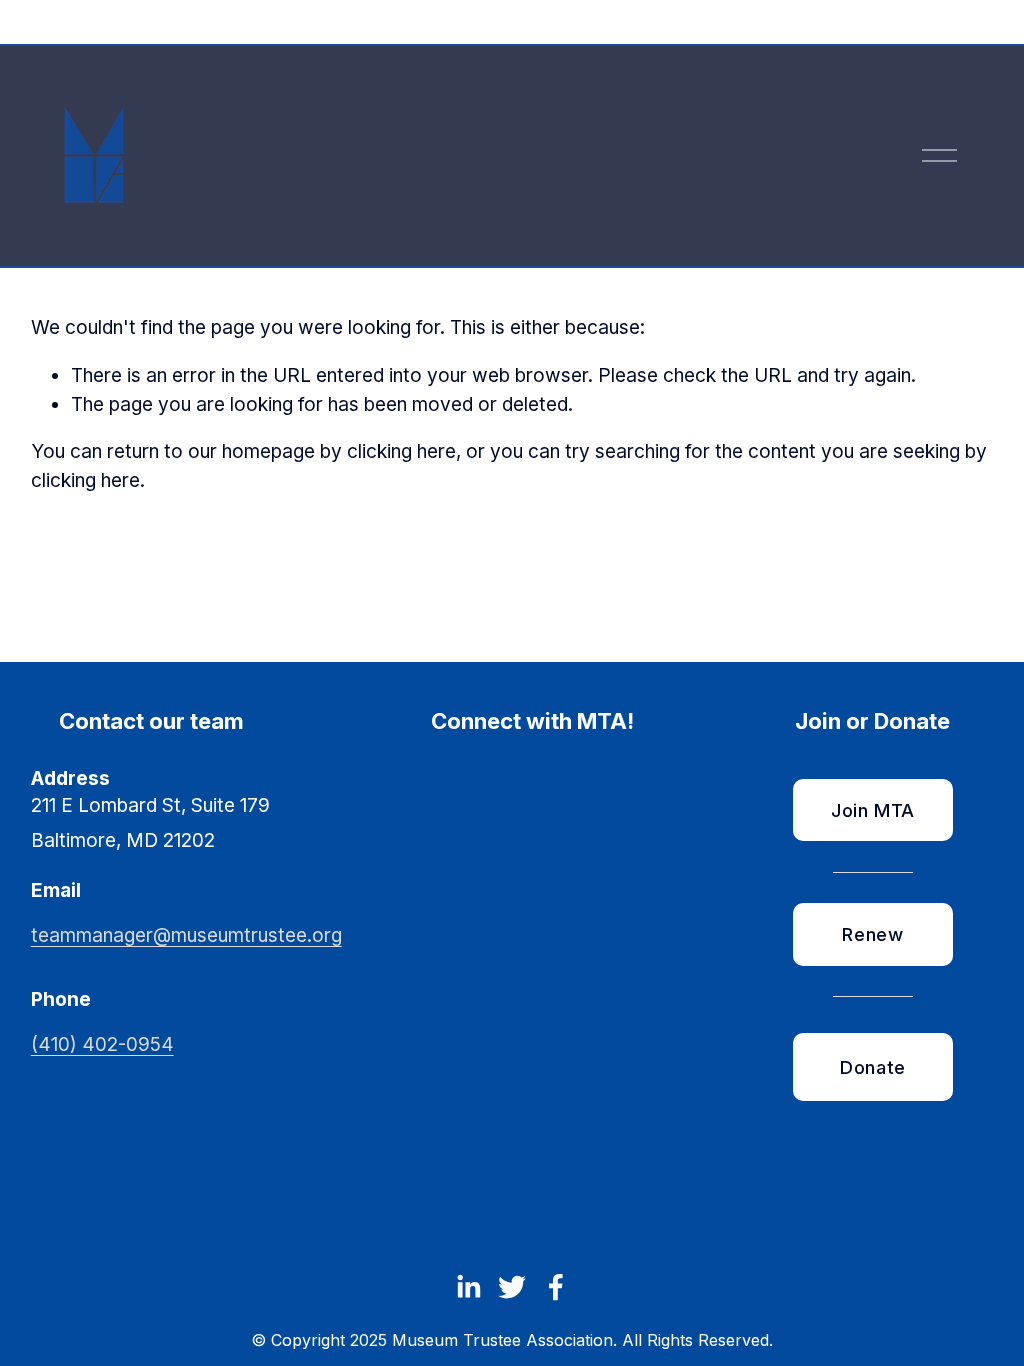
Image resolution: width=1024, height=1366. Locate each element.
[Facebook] (556, 1287)
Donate (873, 1067)
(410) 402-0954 (102, 1044)
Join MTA (873, 810)
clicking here (401, 451)
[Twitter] (512, 1287)
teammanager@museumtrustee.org (186, 935)
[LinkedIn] (468, 1287)
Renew (872, 934)
